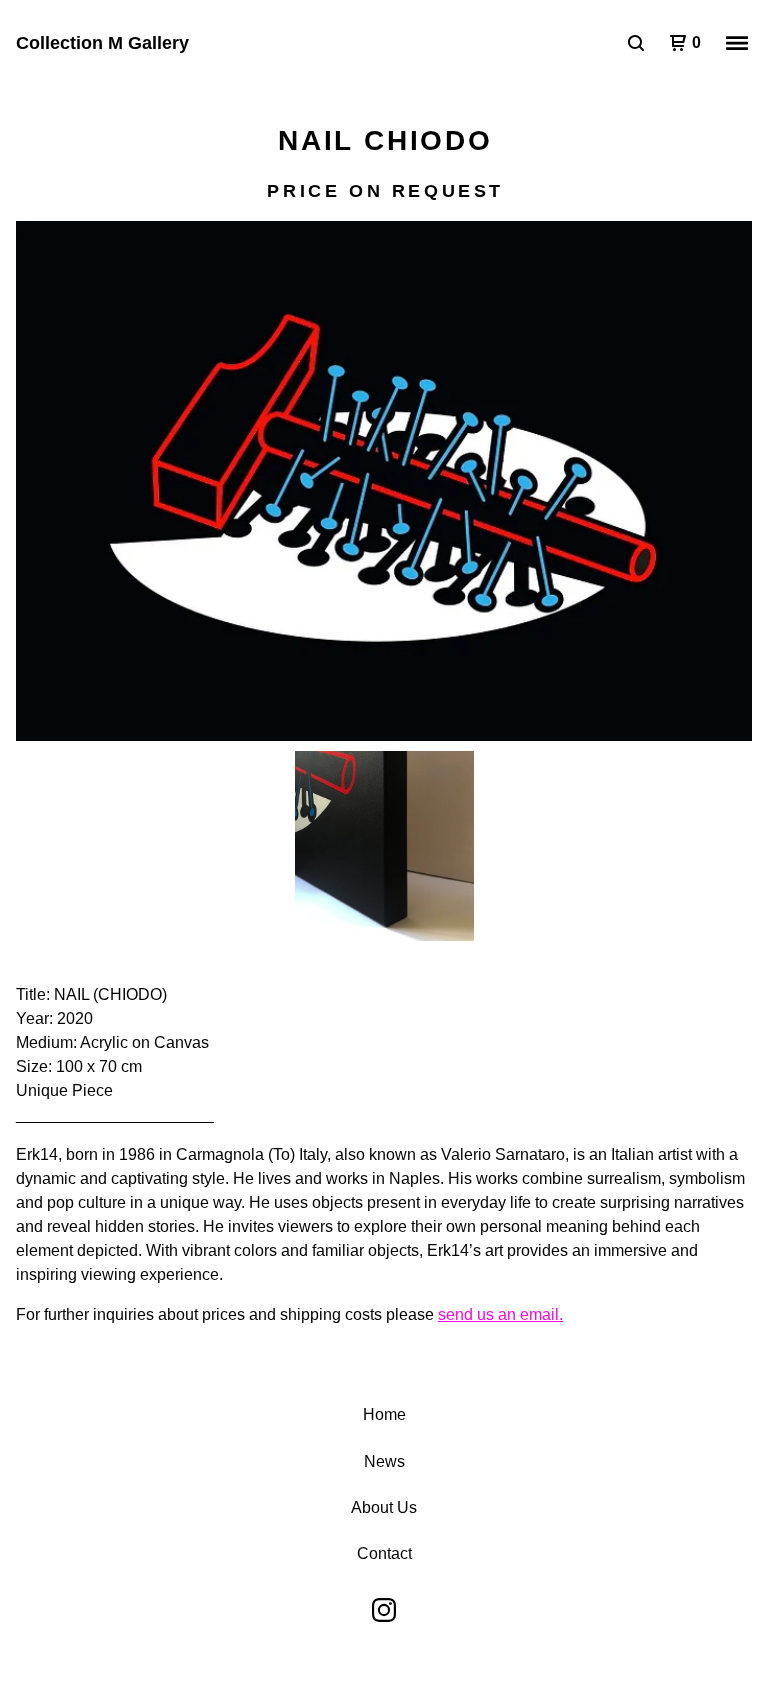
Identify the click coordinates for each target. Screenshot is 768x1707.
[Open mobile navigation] (737, 43)
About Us (384, 1507)
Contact (384, 1553)
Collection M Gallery (102, 43)
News (384, 1461)
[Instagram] (384, 1610)
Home (384, 1414)
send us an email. (500, 1314)
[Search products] (636, 43)
